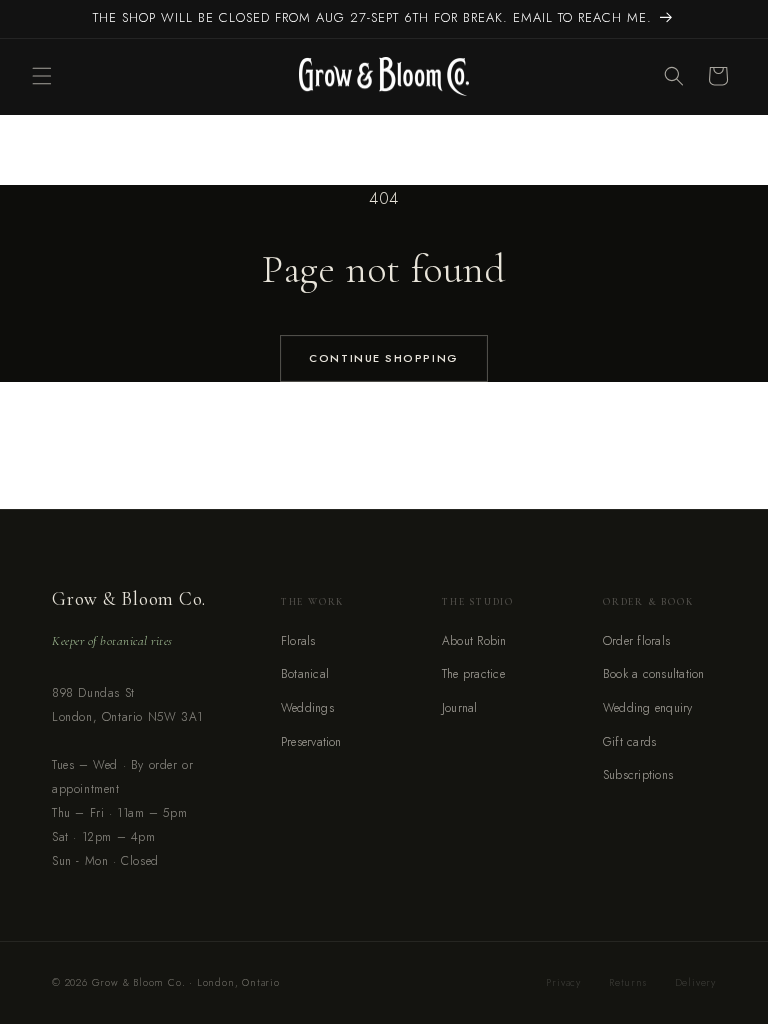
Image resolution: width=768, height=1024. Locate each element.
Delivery (695, 982)
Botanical (305, 674)
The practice (473, 674)
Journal (460, 708)
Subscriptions (638, 775)
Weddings (307, 708)
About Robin (474, 641)
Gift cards (629, 742)
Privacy (563, 982)
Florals (298, 641)
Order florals (636, 641)
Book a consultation (654, 674)
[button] (42, 76)
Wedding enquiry (648, 708)
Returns (628, 982)
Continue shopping (383, 358)
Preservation (311, 742)
